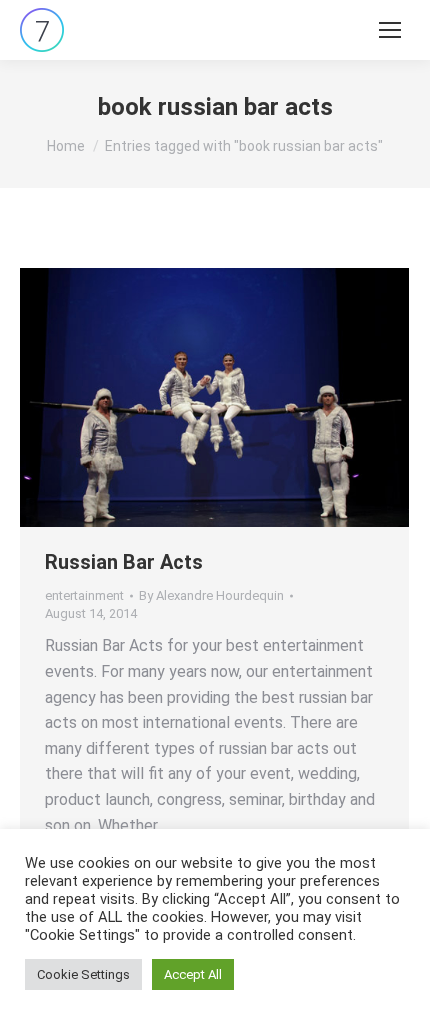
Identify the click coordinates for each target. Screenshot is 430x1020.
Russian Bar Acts (124, 562)
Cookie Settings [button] (83, 974)
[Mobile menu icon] (390, 30)
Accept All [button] (193, 974)
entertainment (84, 595)
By (211, 595)
